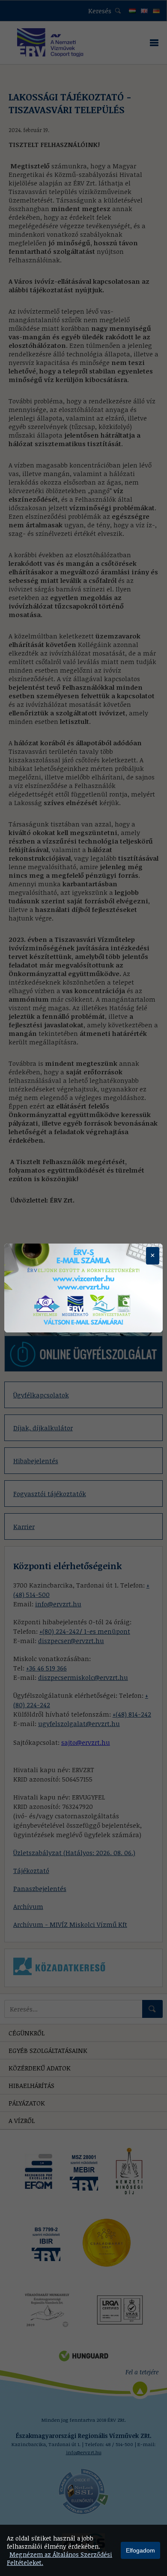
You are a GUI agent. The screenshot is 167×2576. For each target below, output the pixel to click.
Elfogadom (140, 2550)
